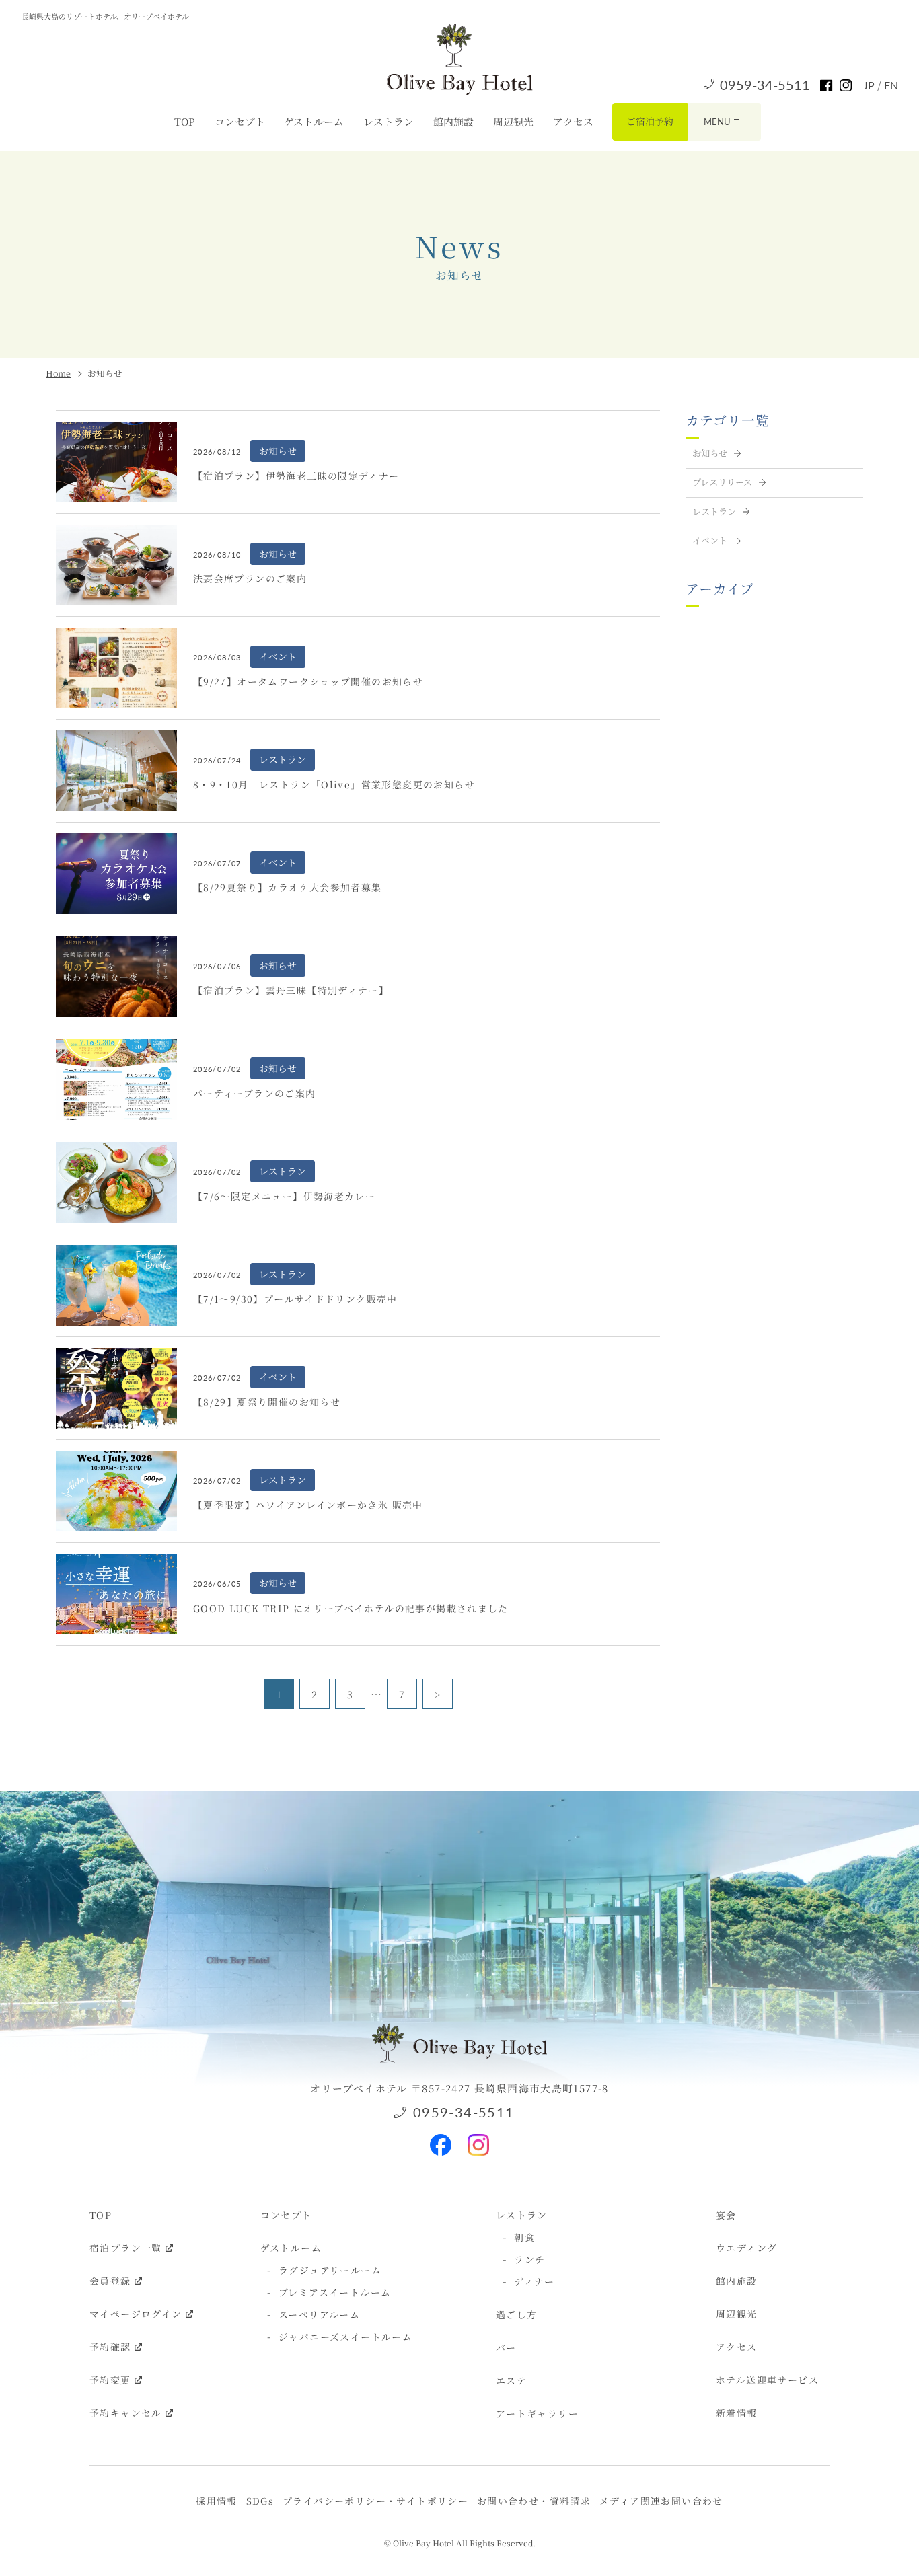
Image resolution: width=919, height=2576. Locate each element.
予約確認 (110, 2347)
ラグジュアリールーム (330, 2270)
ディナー (535, 2281)
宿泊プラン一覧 (126, 2248)
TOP (185, 121)
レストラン (389, 121)
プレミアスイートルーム (335, 2292)
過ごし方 (517, 2314)
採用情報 (217, 2501)
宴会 (726, 2215)
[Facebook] (441, 2139)
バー (506, 2347)
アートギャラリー (537, 2413)
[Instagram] (478, 2139)
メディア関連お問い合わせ (661, 2501)
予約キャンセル (126, 2413)
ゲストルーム (314, 121)
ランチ (529, 2259)
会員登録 (110, 2281)
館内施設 (453, 121)
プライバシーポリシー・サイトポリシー (375, 2501)
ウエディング (746, 2248)
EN (891, 85)
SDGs (260, 2501)
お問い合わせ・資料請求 (534, 2501)
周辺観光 (513, 121)
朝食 (524, 2237)
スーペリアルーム (319, 2314)
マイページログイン (136, 2314)
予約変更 (110, 2380)
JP (870, 85)
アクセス (573, 121)
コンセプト (240, 121)
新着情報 (737, 2413)
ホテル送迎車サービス (767, 2380)
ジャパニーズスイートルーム (345, 2337)
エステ (511, 2380)
